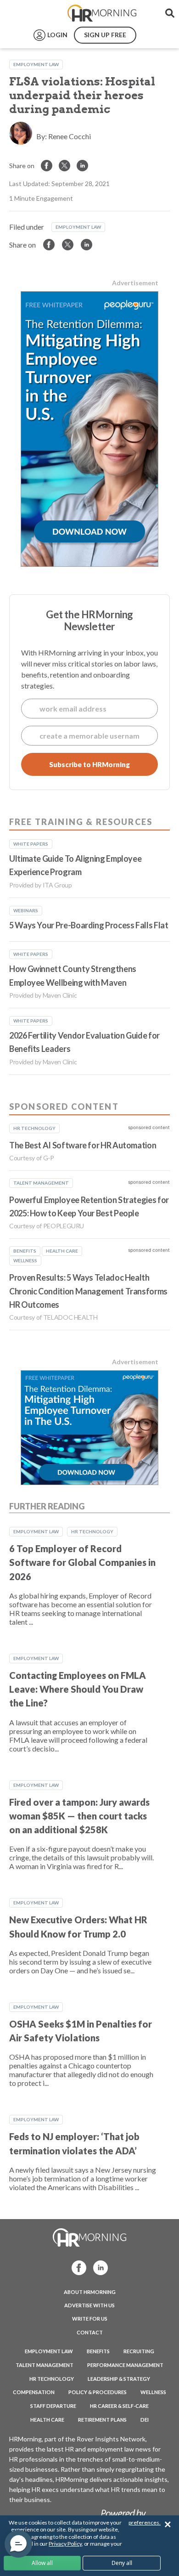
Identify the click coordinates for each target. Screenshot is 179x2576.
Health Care (47, 2420)
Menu (28, 13)
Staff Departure (53, 2406)
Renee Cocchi (70, 136)
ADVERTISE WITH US (89, 2305)
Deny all (122, 2563)
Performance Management (125, 2365)
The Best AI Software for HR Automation (83, 1145)
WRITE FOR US (90, 2319)
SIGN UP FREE (105, 35)
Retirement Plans (102, 2420)
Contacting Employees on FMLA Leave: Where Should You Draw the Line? (78, 1689)
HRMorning (102, 13)
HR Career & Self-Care (119, 2406)
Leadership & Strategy (119, 2379)
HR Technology (92, 1531)
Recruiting (139, 2351)
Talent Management (45, 2365)
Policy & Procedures (98, 2392)
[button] (18, 2544)
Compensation (34, 2392)
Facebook (76, 2267)
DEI (145, 2420)
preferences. (145, 2522)
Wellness (153, 2392)
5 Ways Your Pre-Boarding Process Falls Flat (89, 925)
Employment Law (36, 64)
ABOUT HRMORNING (90, 2292)
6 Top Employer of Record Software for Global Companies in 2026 (82, 1562)
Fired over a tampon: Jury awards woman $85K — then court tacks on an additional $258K (79, 1816)
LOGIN (57, 35)
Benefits (98, 2351)
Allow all (42, 2563)
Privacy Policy (65, 2544)
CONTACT (90, 2332)
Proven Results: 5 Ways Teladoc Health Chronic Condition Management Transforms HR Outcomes (88, 1291)
